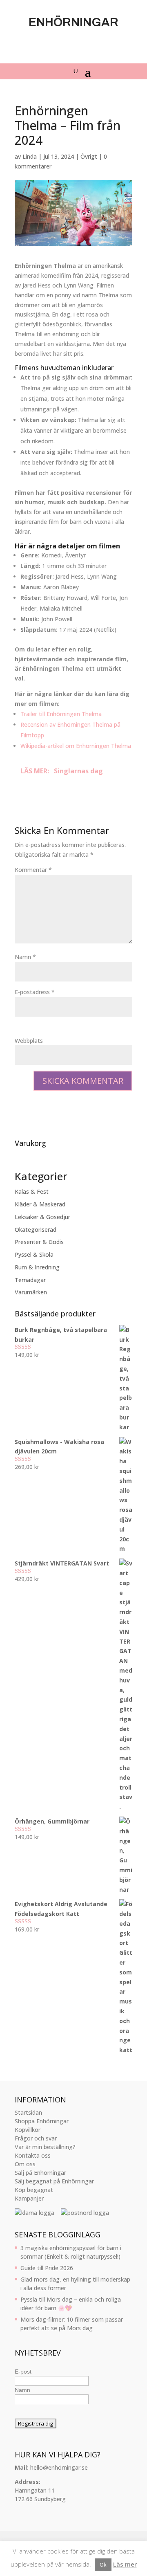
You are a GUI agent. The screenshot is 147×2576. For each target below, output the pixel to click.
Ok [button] (103, 2565)
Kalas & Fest (32, 1191)
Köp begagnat (34, 2190)
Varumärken (31, 1292)
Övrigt (89, 156)
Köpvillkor (28, 2130)
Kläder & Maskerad (40, 1204)
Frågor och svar (36, 2138)
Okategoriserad (36, 1230)
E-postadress (35, 992)
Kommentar (33, 870)
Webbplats (29, 1041)
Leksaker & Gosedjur (42, 1217)
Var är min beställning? (45, 2147)
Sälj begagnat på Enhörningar (54, 2181)
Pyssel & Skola (34, 1254)
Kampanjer (29, 2198)
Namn (25, 957)
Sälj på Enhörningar (40, 2173)
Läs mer (125, 2564)
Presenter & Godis (39, 1242)
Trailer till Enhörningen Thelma (61, 714)
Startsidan (28, 2112)
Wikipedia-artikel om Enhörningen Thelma (76, 746)
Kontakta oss (33, 2155)
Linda (30, 156)
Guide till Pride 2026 (47, 2268)
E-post (23, 2372)
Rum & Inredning (37, 1267)
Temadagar (30, 1280)
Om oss (25, 2164)
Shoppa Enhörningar (42, 2121)
